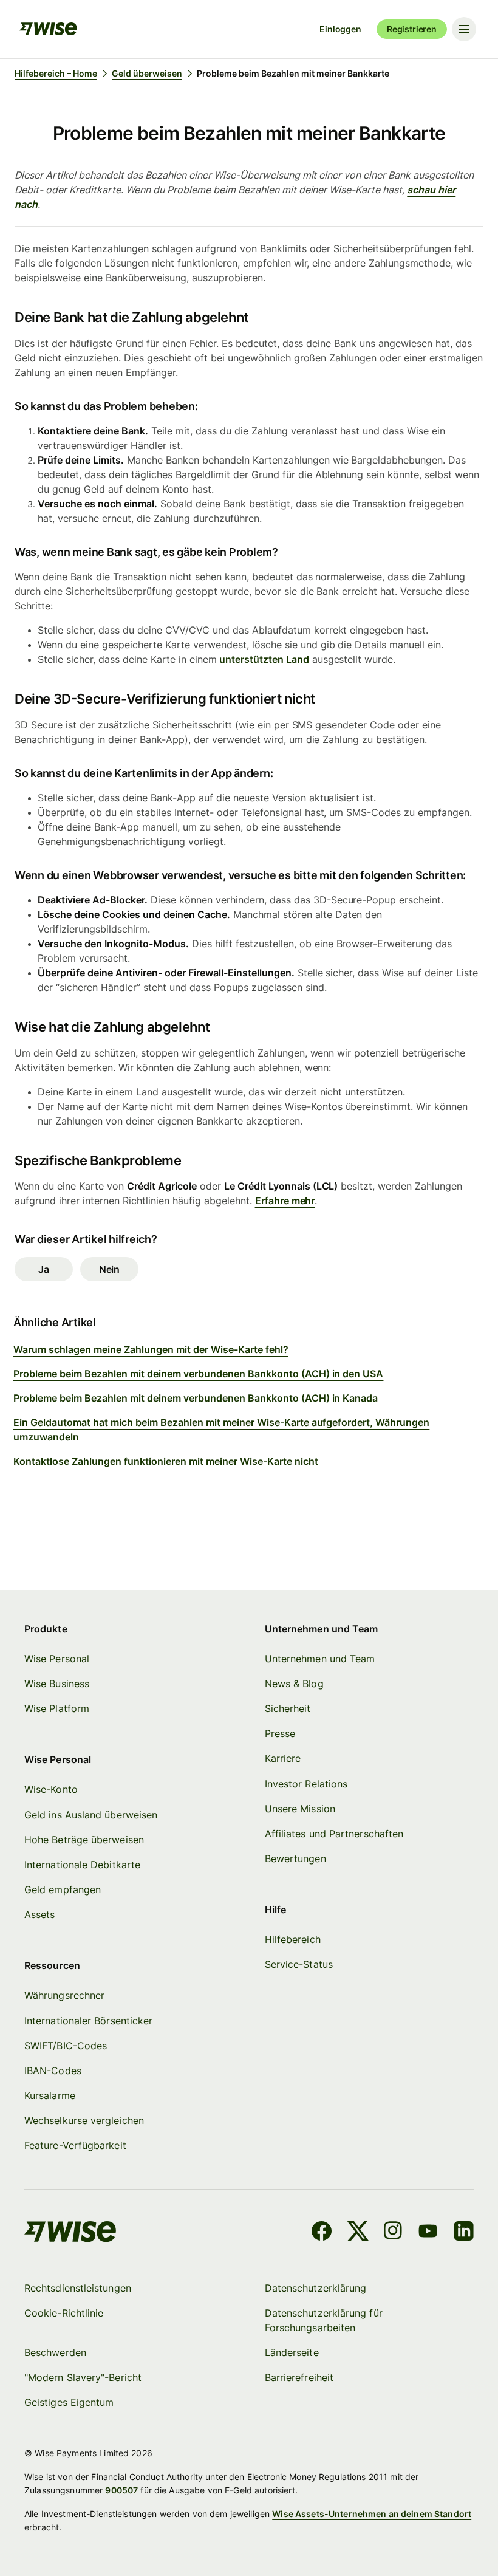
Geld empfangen (63, 1889)
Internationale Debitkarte (82, 1865)
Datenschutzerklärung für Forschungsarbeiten (324, 2320)
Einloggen (340, 29)
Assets (39, 1914)
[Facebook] (322, 2233)
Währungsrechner (64, 1995)
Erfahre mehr (285, 1201)
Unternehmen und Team (320, 1659)
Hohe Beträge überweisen (84, 1840)
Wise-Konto (51, 1789)
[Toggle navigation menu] (464, 29)
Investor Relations (306, 1784)
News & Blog (294, 1684)
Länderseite (292, 2352)
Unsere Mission (300, 1809)
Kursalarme (50, 2095)
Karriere (283, 1758)
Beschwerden (55, 2352)
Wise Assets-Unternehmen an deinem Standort (372, 2514)
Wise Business (57, 1684)
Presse (280, 1733)
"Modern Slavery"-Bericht (83, 2377)
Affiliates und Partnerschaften (334, 1834)
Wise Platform (57, 1708)
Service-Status (299, 1964)
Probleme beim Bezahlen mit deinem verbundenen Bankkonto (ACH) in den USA (198, 1374)
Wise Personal (57, 1659)
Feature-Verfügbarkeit (75, 2145)
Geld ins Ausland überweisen (91, 1815)
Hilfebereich (293, 1939)
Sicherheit (288, 1708)
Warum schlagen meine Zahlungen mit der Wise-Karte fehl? (151, 1349)
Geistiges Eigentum (69, 2402)
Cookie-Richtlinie (64, 2313)
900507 (121, 2490)
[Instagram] (393, 2233)
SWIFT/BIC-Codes (66, 2046)
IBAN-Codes (53, 2071)
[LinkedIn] (464, 2233)
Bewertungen (295, 1858)
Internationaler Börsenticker (88, 2021)
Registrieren (412, 29)
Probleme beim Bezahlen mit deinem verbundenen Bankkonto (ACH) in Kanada (196, 1398)
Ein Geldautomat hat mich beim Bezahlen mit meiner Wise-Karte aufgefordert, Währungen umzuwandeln (221, 1430)
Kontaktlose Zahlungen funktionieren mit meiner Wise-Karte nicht (166, 1461)
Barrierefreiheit (299, 2377)
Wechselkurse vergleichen (84, 2120)
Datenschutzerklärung (316, 2288)
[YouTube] (428, 2233)
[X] (358, 2233)
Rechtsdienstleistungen (78, 2288)
